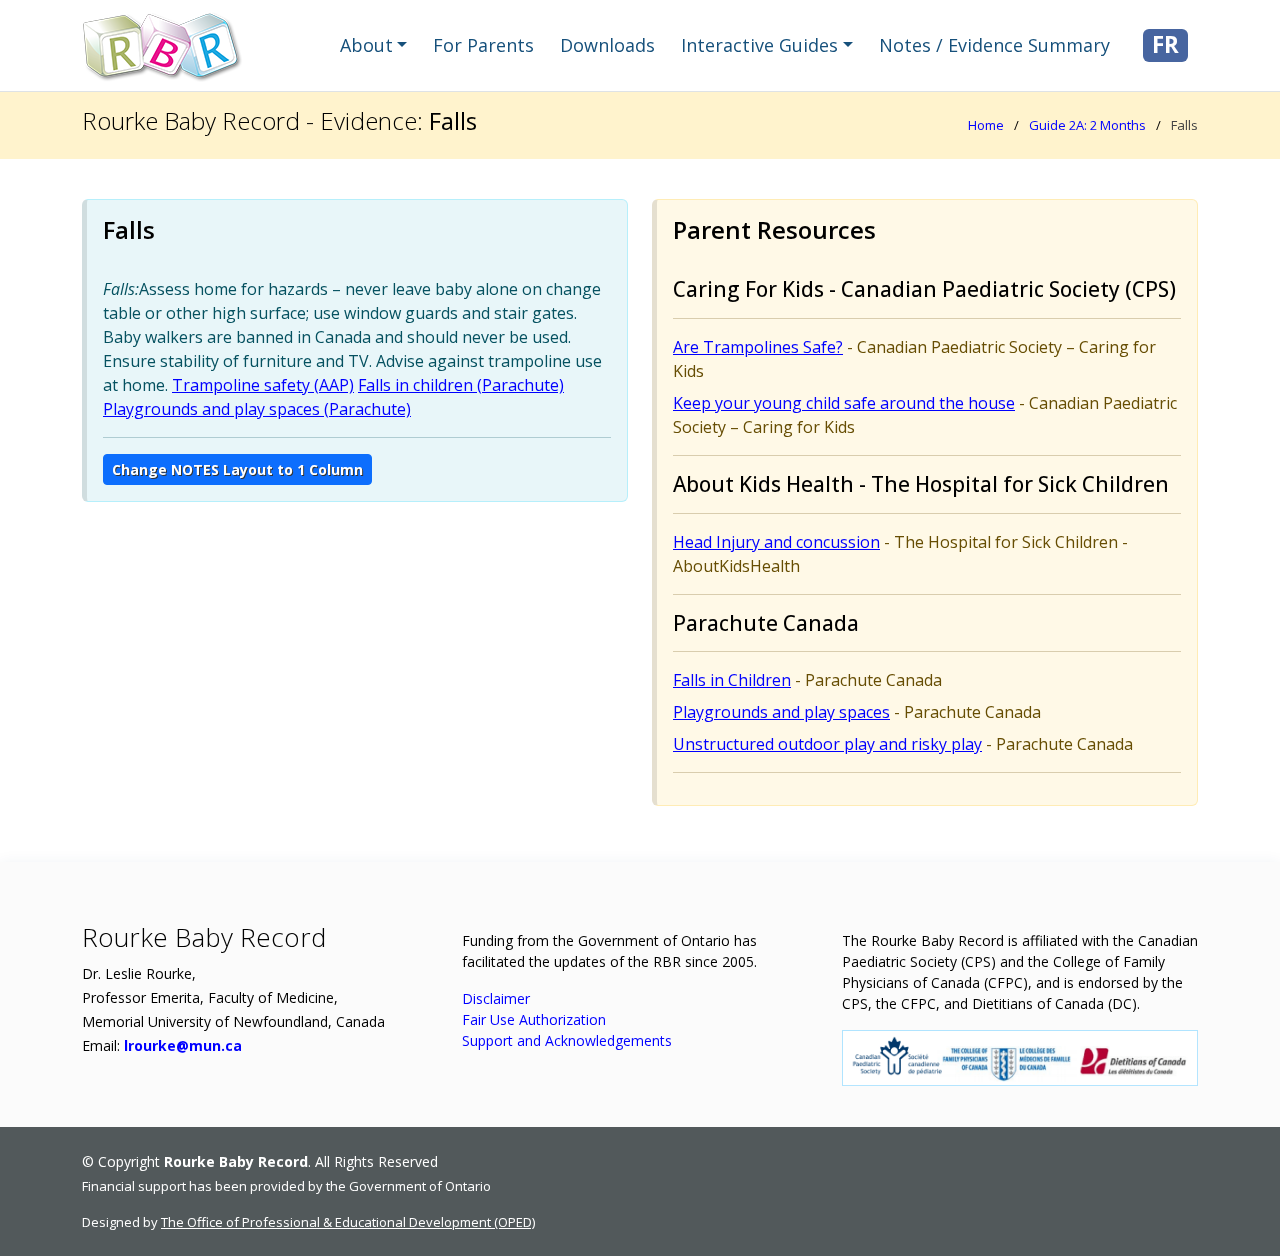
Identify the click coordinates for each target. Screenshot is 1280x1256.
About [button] (366, 45)
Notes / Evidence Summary (994, 45)
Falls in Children (732, 680)
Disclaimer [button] (496, 998)
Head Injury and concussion (776, 542)
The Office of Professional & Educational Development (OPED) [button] (348, 1222)
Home (986, 125)
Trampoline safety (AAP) (263, 385)
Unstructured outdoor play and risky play (827, 744)
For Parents (483, 45)
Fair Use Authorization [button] (534, 1019)
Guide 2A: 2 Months (1087, 125)
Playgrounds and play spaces (781, 712)
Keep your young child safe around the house (844, 403)
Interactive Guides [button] (759, 45)
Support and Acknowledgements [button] (567, 1040)
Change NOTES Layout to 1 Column (237, 469)
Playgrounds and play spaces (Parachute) (257, 409)
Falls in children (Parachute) (461, 385)
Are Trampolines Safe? (758, 347)
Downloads (607, 45)
